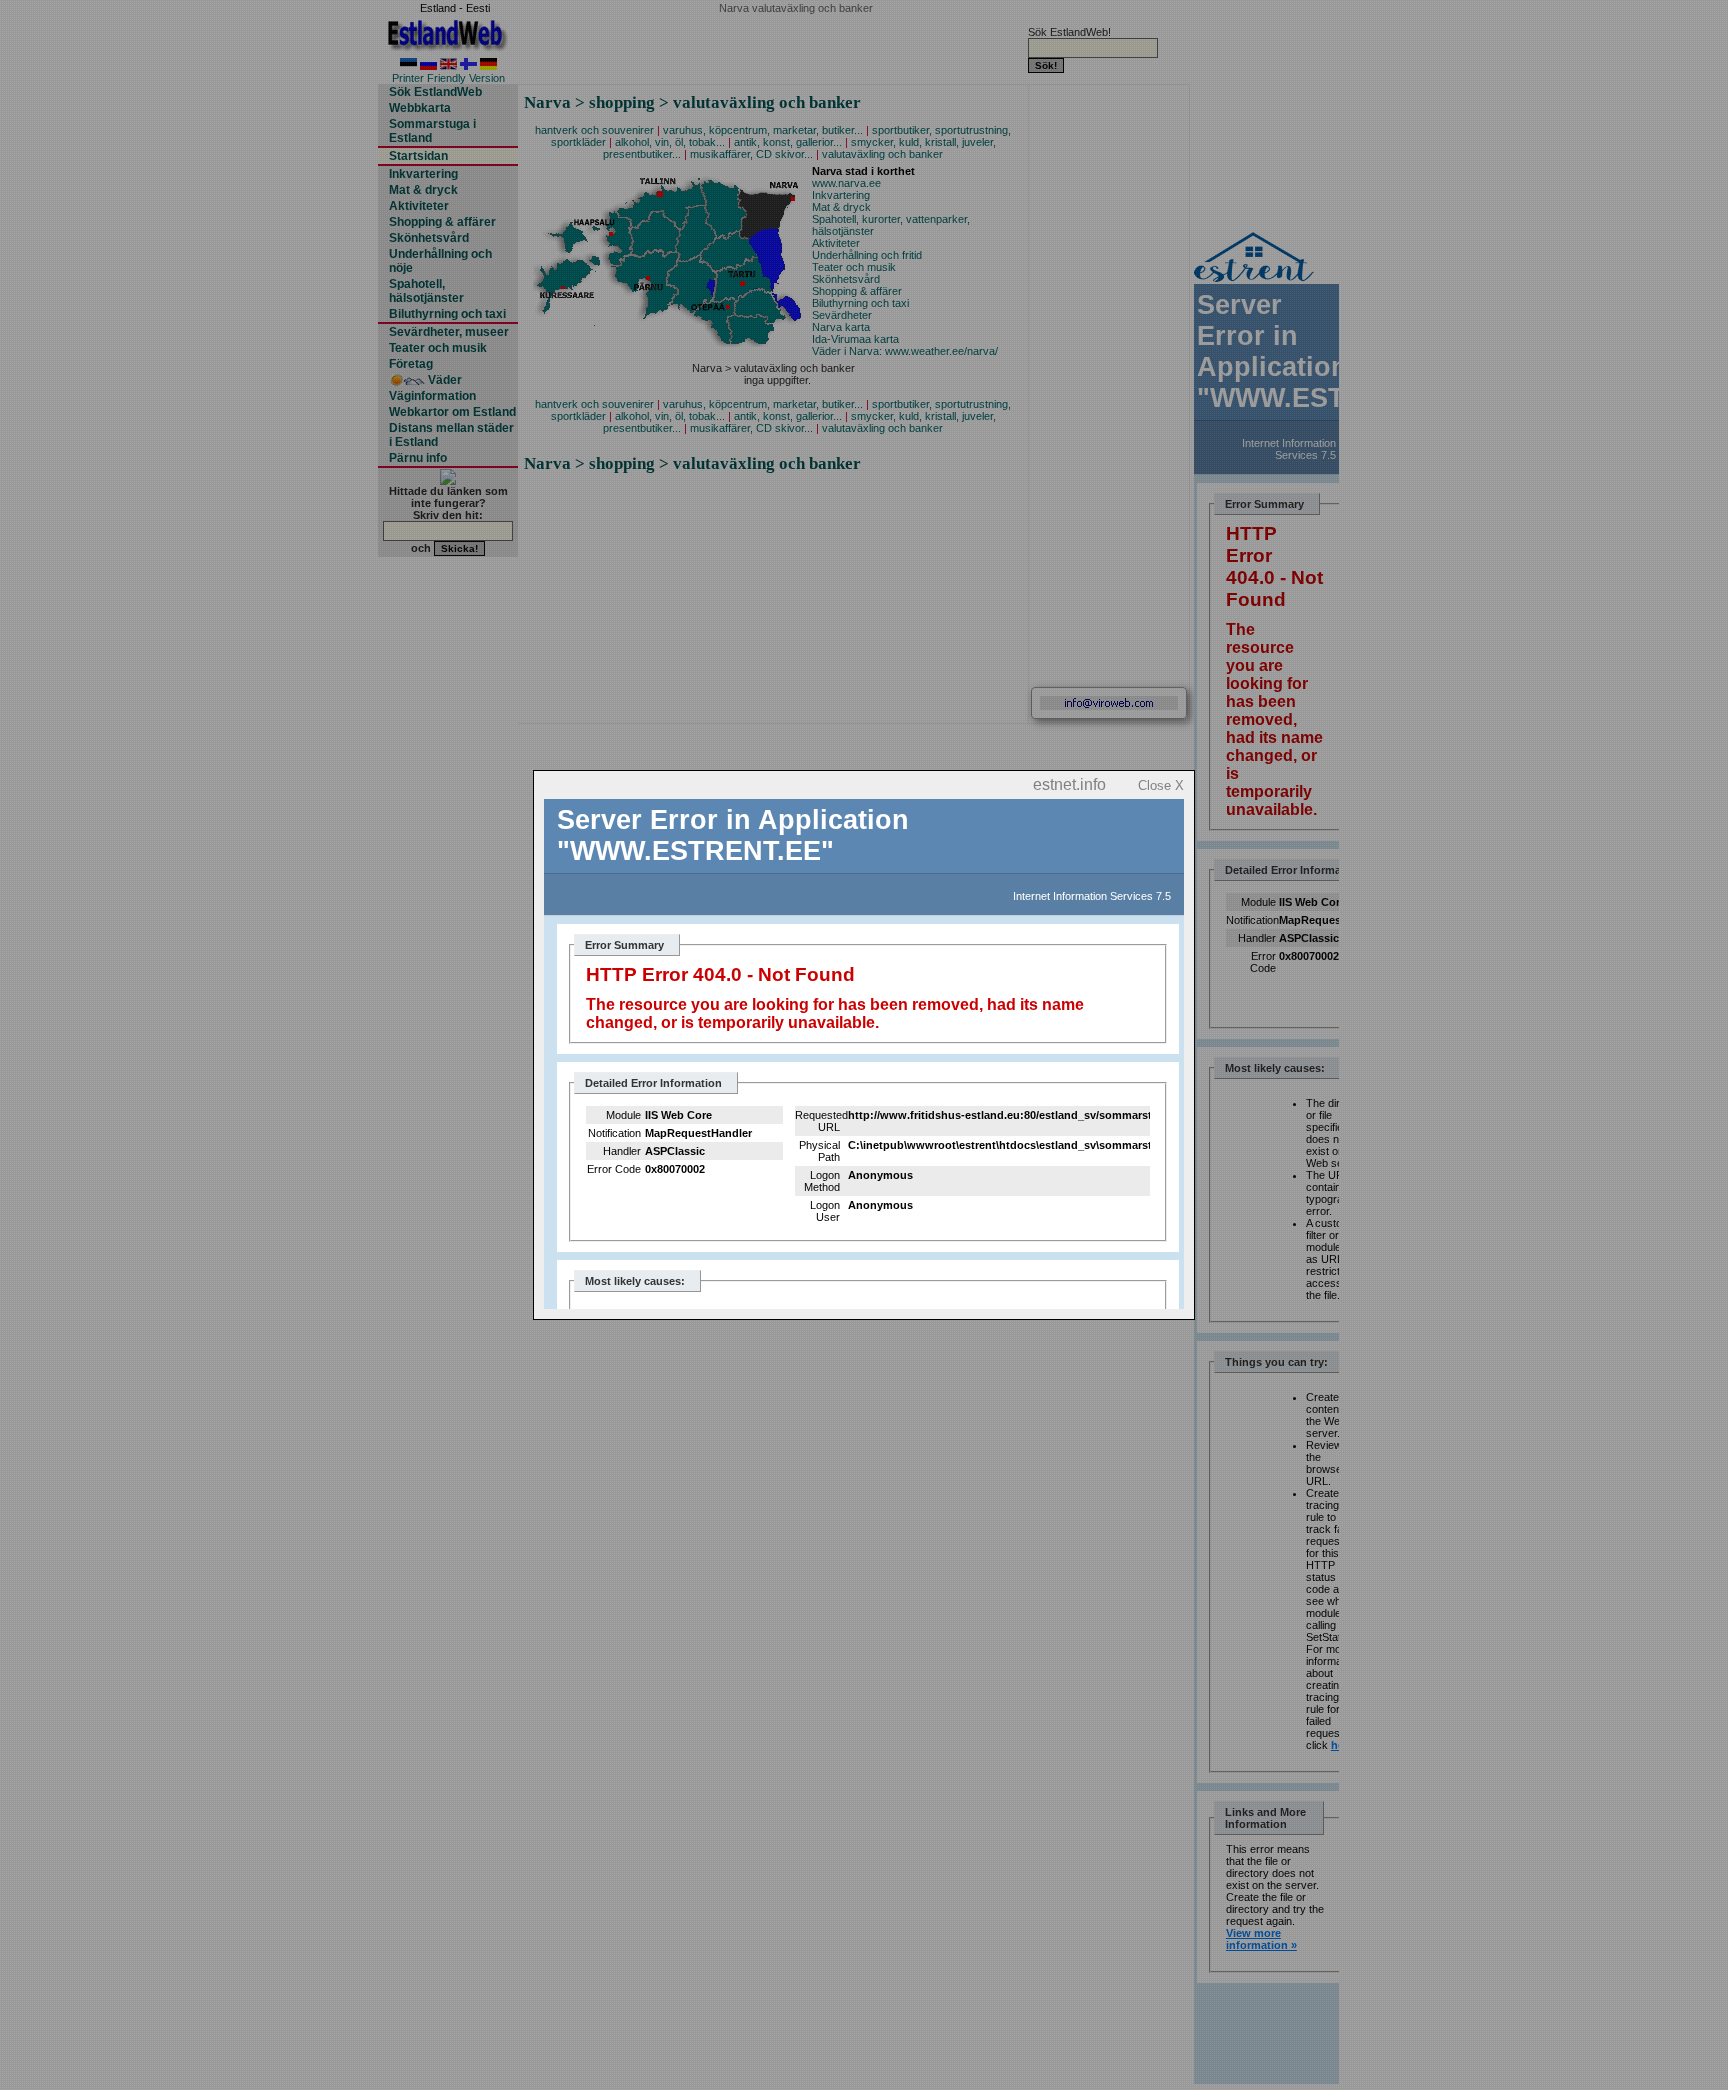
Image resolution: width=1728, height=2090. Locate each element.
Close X (1161, 785)
